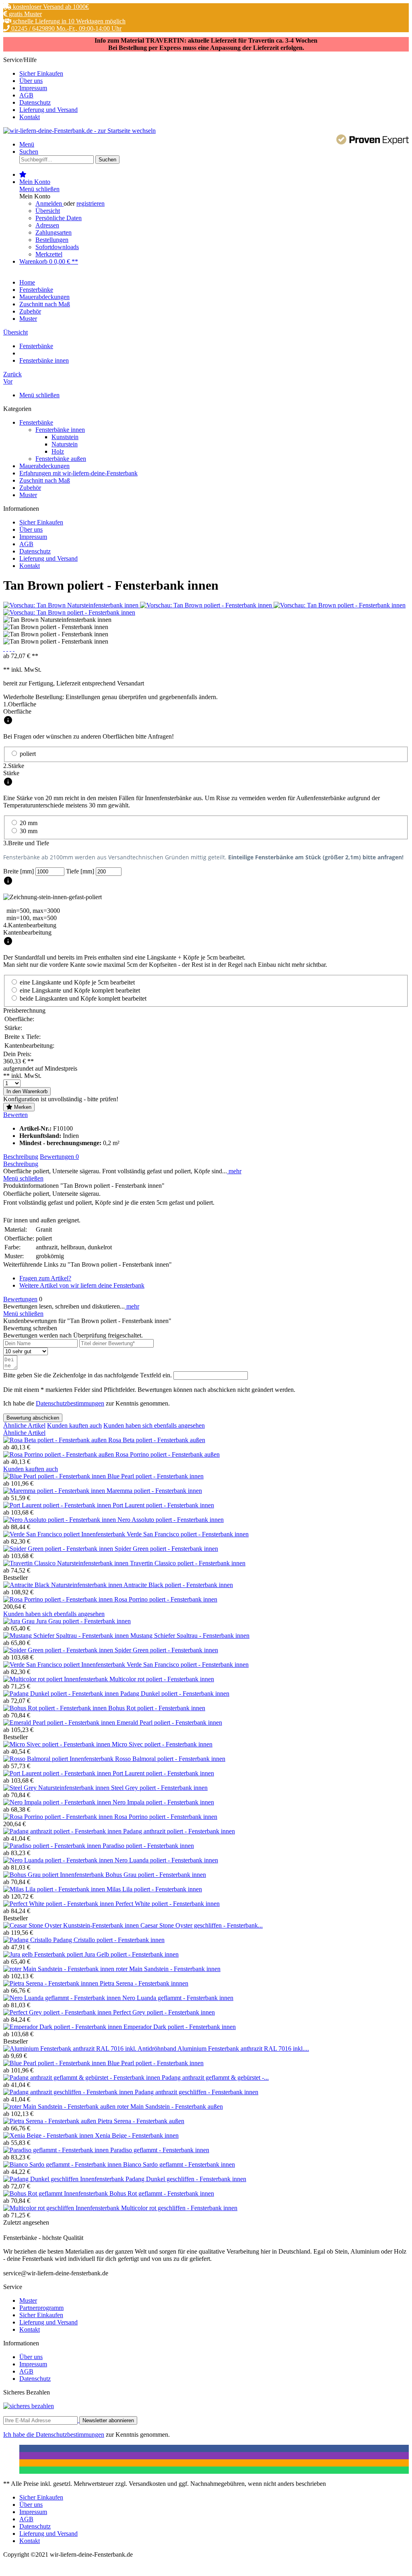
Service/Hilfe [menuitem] (40, 88)
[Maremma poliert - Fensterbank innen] (55, 1491)
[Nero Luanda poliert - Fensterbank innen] (59, 1860)
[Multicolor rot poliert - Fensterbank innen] (56, 1679)
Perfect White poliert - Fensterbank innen (168, 1904)
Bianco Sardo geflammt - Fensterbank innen (179, 2164)
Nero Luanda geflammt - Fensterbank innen (178, 1998)
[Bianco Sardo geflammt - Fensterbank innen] (63, 2164)
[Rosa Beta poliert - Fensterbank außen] (56, 1440)
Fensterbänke (36, 422)
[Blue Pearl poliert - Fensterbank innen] (55, 1476)
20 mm (29, 823)
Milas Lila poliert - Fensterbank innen (154, 1889)
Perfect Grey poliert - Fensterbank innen (164, 2012)
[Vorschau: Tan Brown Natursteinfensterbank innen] (72, 605)
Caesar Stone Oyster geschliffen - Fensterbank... (202, 1925)
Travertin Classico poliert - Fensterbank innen (188, 1563)
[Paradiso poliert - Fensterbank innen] (53, 1846)
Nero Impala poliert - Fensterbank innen (163, 1802)
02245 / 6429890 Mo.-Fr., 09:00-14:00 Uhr (66, 28)
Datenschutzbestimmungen (70, 1403)
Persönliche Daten (59, 218)
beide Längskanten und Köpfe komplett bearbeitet (83, 998)
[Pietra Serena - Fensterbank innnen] (51, 1983)
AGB (26, 95)
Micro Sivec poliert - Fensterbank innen (162, 1744)
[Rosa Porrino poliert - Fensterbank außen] (59, 1454)
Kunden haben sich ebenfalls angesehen (154, 1425)
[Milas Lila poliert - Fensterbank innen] (55, 1889)
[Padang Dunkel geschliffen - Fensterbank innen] (64, 2179)
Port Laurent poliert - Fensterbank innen (163, 1505)
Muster (28, 495)
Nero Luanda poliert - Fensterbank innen (166, 1860)
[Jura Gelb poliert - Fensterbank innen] (44, 1954)
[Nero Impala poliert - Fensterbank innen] (58, 1802)
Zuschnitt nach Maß (45, 480)
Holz (58, 451)
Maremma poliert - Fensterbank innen (154, 1491)
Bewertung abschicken (33, 1418)
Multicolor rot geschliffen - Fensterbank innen (179, 2208)
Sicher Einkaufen (41, 73)
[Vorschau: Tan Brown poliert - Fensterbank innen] (207, 605)
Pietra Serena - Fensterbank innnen (144, 1983)
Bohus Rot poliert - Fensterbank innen (157, 1708)
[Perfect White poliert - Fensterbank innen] (59, 1904)
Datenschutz (35, 102)
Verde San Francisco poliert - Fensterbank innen (188, 1534)
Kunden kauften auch (74, 1425)
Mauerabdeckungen (44, 466)
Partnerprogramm (41, 2308)
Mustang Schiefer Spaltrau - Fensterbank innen (190, 1636)
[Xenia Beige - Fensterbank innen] (49, 2135)
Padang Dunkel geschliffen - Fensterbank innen (186, 2179)
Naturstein (65, 444)
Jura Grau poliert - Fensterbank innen (83, 1621)
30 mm (29, 831)
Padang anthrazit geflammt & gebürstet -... (215, 2078)
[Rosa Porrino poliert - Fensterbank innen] (59, 1599)
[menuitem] (214, 74)
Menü (27, 144)
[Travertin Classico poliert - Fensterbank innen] (67, 1563)
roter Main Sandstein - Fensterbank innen (168, 1969)
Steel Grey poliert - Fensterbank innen (159, 1788)
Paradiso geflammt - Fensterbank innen (160, 2150)
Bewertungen (59, 1157)
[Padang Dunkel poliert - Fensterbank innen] (62, 1694)
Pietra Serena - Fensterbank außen (141, 2121)
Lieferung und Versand (48, 110)
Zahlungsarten (54, 232)
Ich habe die (20, 2435)
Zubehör (30, 488)
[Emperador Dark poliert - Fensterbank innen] (63, 2027)
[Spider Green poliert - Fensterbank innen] (59, 1549)
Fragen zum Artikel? (45, 1278)
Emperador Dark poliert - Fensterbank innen (180, 2027)
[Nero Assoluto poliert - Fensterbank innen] (60, 1520)
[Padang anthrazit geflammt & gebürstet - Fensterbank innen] (82, 2078)
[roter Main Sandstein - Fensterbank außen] (60, 2106)
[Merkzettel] (23, 174)
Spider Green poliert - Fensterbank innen (166, 1549)
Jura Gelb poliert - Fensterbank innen (132, 1954)
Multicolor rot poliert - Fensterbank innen (162, 1679)
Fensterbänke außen (61, 459)
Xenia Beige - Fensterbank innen (137, 2135)
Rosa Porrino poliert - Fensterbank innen (166, 1599)
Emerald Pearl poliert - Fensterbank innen (169, 1722)
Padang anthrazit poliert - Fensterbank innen (179, 1831)
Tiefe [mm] (81, 871)
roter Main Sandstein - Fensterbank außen (170, 2106)
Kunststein (65, 437)
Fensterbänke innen (60, 430)
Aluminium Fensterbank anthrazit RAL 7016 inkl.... (243, 2049)
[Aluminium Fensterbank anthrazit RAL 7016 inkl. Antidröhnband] (90, 2049)
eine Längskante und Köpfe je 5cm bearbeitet (77, 982)
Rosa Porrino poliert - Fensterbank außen (168, 1454)
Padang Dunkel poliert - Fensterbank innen (175, 1694)
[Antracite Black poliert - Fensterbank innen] (63, 1585)
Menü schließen (39, 189)
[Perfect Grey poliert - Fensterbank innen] (58, 2012)
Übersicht (48, 211)
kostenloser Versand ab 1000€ (50, 7)
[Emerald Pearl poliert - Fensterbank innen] (60, 1722)
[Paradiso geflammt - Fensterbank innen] (57, 2150)
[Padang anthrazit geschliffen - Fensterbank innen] (69, 2092)
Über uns (31, 81)
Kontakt (30, 117)
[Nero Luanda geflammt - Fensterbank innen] (63, 1998)
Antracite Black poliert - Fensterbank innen (178, 1585)
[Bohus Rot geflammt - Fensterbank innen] (56, 2193)
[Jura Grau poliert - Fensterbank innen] (20, 1621)
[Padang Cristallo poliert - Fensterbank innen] (28, 1940)
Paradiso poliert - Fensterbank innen (148, 1846)
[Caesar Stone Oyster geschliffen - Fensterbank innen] (72, 1925)
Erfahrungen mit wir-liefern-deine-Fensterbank (78, 473)
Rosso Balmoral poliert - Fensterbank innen (170, 1759)
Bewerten (15, 1115)
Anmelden (49, 203)
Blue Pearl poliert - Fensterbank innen (156, 1476)
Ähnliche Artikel (24, 1425)
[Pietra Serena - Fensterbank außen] (50, 2121)
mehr (234, 1171)
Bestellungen (52, 240)
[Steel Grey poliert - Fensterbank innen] (57, 1788)
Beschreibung (21, 1157)
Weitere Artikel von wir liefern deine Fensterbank (82, 1285)
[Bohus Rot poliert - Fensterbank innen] (56, 1708)
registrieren (91, 203)
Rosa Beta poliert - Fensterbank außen (157, 1440)
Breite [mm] (19, 871)
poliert (28, 754)
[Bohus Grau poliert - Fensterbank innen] (54, 1875)
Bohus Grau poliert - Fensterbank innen (156, 1875)
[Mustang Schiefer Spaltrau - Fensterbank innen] (67, 1636)
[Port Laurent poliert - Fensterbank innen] (58, 1505)
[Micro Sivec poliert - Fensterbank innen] (58, 1744)
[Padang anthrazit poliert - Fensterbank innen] (63, 1831)
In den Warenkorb (27, 1091)
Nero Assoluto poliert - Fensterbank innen (171, 1520)
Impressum (33, 88)
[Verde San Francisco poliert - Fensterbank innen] (65, 1534)
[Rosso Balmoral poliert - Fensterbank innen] (59, 1759)
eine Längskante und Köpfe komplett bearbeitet (80, 990)
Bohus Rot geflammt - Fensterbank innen (162, 2193)
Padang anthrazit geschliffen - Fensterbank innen (197, 2092)
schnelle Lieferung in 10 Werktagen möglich (68, 21)
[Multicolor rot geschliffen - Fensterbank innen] (62, 2208)
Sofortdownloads (57, 247)
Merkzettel (49, 254)
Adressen (47, 225)
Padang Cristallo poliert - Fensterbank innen (109, 1940)
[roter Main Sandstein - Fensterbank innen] (60, 1969)
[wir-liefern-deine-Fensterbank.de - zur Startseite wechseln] (79, 131)
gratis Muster (25, 14)
